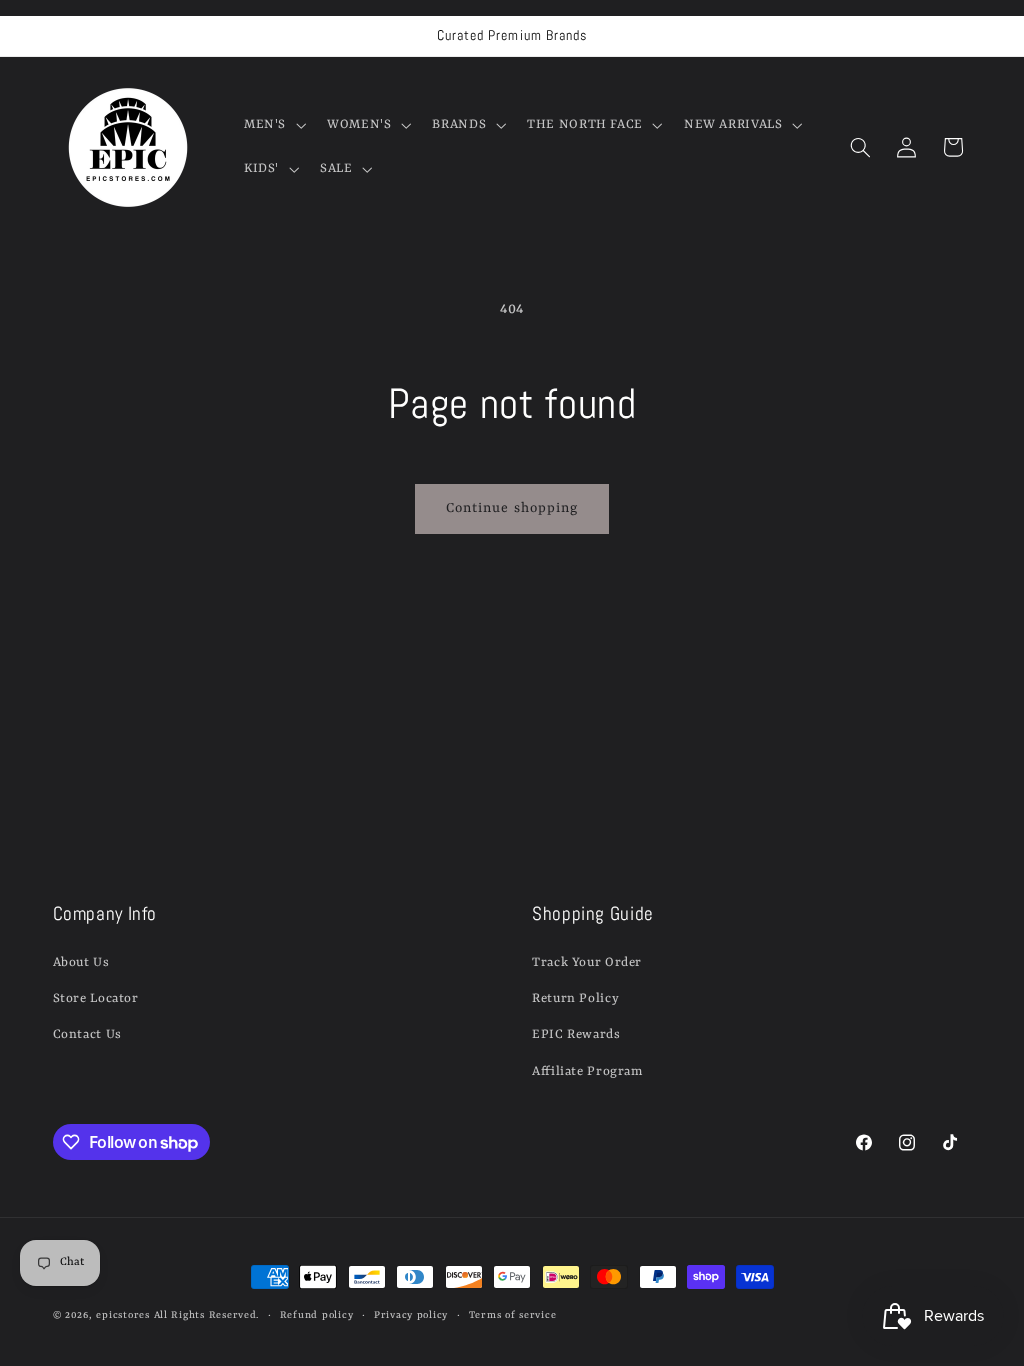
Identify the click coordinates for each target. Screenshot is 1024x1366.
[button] (272, 125)
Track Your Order (587, 962)
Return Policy (575, 998)
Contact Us (87, 1034)
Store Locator (96, 998)
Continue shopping (512, 508)
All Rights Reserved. (207, 1315)
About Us (81, 962)
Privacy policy (411, 1315)
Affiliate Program (587, 1071)
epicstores (122, 1315)
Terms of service (513, 1315)
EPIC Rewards (576, 1034)
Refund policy (317, 1315)
